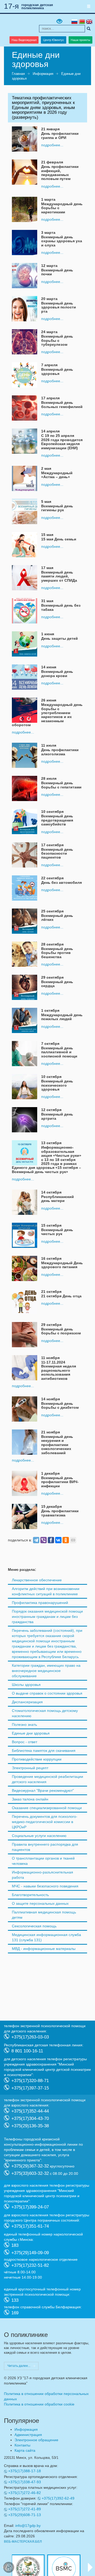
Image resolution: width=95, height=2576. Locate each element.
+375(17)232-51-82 (30, 2265)
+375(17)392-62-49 (58, 2498)
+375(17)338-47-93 (25, 2482)
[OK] (66, 1540)
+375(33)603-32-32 (30, 2173)
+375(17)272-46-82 (25, 2493)
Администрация (28, 2435)
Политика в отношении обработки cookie (39, 2404)
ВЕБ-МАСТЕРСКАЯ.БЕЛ (23, 2542)
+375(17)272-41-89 (25, 2509)
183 (15, 2245)
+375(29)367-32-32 (30, 2166)
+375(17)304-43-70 (30, 2118)
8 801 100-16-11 (27, 2051)
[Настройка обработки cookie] (9, 2567)
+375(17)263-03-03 (30, 2037)
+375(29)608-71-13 (25, 2515)
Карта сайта (25, 2450)
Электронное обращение (36, 2440)
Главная (18, 74)
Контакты (22, 2445)
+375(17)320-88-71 (30, 2081)
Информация (43, 74)
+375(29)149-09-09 (30, 2253)
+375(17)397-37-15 (30, 2088)
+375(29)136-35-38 (30, 2126)
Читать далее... (19, 2366)
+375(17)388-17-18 (25, 2471)
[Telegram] (36, 1540)
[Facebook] (51, 1540)
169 (15, 2313)
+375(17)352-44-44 (30, 2111)
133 (15, 2300)
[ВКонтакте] (58, 1540)
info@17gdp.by (28, 2526)
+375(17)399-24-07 (30, 2207)
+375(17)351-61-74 (30, 2226)
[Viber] (44, 1540)
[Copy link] (73, 1540)
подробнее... (52, 145)
